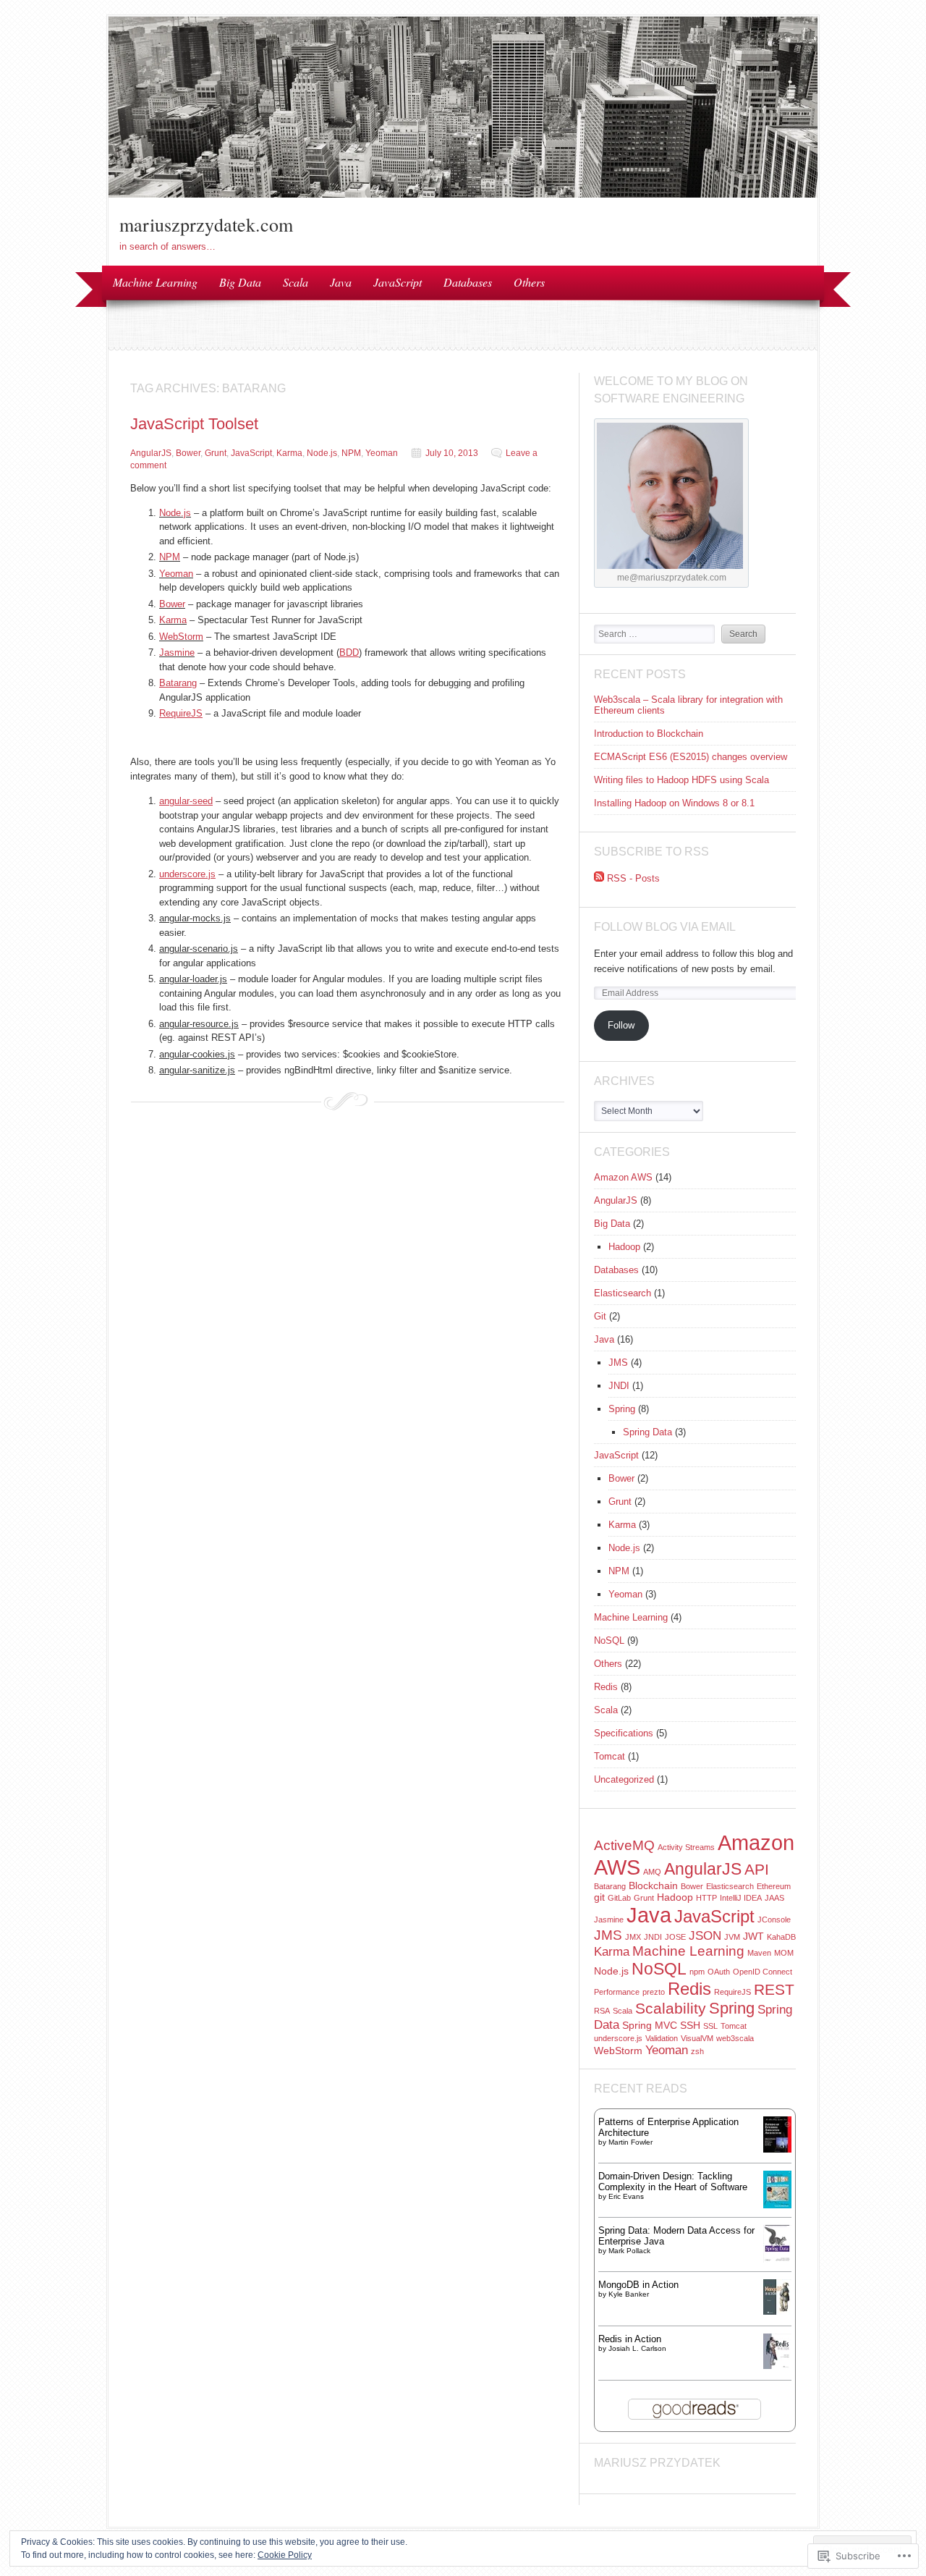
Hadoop (624, 1247)
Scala (296, 282)
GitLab (619, 1898)
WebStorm (181, 637)
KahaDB (781, 1937)
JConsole (774, 1920)
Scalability (671, 2008)
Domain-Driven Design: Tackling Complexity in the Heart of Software (673, 2182)
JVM (732, 1937)
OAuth (719, 1972)
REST (774, 1989)
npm (697, 1972)
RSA (602, 2011)
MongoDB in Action (638, 2285)
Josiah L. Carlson (637, 2348)
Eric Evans (626, 2196)
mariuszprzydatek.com (206, 224)
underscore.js (618, 2038)
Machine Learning (155, 282)
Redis (606, 1687)
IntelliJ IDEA (741, 1898)
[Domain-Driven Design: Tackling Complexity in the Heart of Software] (777, 2205)
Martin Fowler (630, 2142)
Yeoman (382, 453)
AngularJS (151, 453)
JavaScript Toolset (194, 424)
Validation (662, 2038)
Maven (759, 1953)
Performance (617, 1992)
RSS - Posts (633, 878)
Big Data (240, 282)
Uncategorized (624, 1779)
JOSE (675, 1937)
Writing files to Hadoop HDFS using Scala (681, 780)
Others (529, 282)
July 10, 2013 (452, 453)
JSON (705, 1936)
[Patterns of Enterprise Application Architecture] (777, 2149)
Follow (621, 1025)
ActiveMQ (624, 1845)
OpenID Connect (763, 1972)
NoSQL (609, 1640)
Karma (289, 453)
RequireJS (732, 1992)
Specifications (624, 1733)
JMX (633, 1937)
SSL (710, 2026)
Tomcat (609, 1756)
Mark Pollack (629, 2251)
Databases (468, 282)
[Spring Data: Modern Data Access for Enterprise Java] (777, 2259)
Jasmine (177, 653)
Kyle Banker (629, 2294)
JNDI (619, 1386)
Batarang (610, 1886)
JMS (618, 1363)
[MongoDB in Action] (777, 2311)
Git (600, 1316)
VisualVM (697, 2038)
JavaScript (398, 282)
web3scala (735, 2038)
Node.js (322, 453)
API (757, 1869)
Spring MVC (650, 2025)
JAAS (774, 1898)
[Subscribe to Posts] (599, 878)
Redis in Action (630, 2339)
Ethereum (774, 1886)
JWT (753, 1936)
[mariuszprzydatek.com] (463, 194)
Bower (188, 453)
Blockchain (653, 1885)
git (599, 1897)
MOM (784, 1953)
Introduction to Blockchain (649, 734)
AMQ (652, 1872)
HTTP (706, 1898)
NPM (351, 453)
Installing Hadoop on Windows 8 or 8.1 (674, 803)
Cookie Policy (285, 2555)
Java (341, 282)
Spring (622, 1409)
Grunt (216, 453)
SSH (690, 2025)
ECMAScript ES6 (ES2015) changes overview (691, 757)
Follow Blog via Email (665, 927)
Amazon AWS (623, 1177)
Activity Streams (686, 1847)
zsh (697, 2051)
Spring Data (647, 1432)
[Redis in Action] (777, 2366)
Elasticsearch (623, 1293)
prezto (654, 1992)
